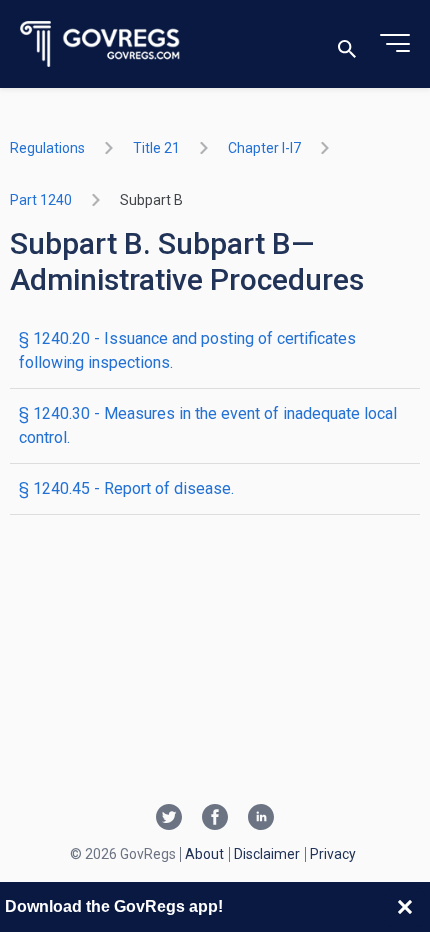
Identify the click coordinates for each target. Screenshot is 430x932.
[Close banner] (405, 907)
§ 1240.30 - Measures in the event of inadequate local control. (208, 425)
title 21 (156, 148)
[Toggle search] (347, 44)
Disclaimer (267, 854)
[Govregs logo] (100, 44)
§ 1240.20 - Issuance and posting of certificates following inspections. (187, 350)
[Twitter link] (169, 819)
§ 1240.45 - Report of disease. (126, 488)
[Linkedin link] (261, 819)
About (204, 854)
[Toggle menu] (395, 44)
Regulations (47, 148)
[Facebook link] (215, 819)
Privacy (333, 854)
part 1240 (41, 200)
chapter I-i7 (264, 148)
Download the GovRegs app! (114, 906)
